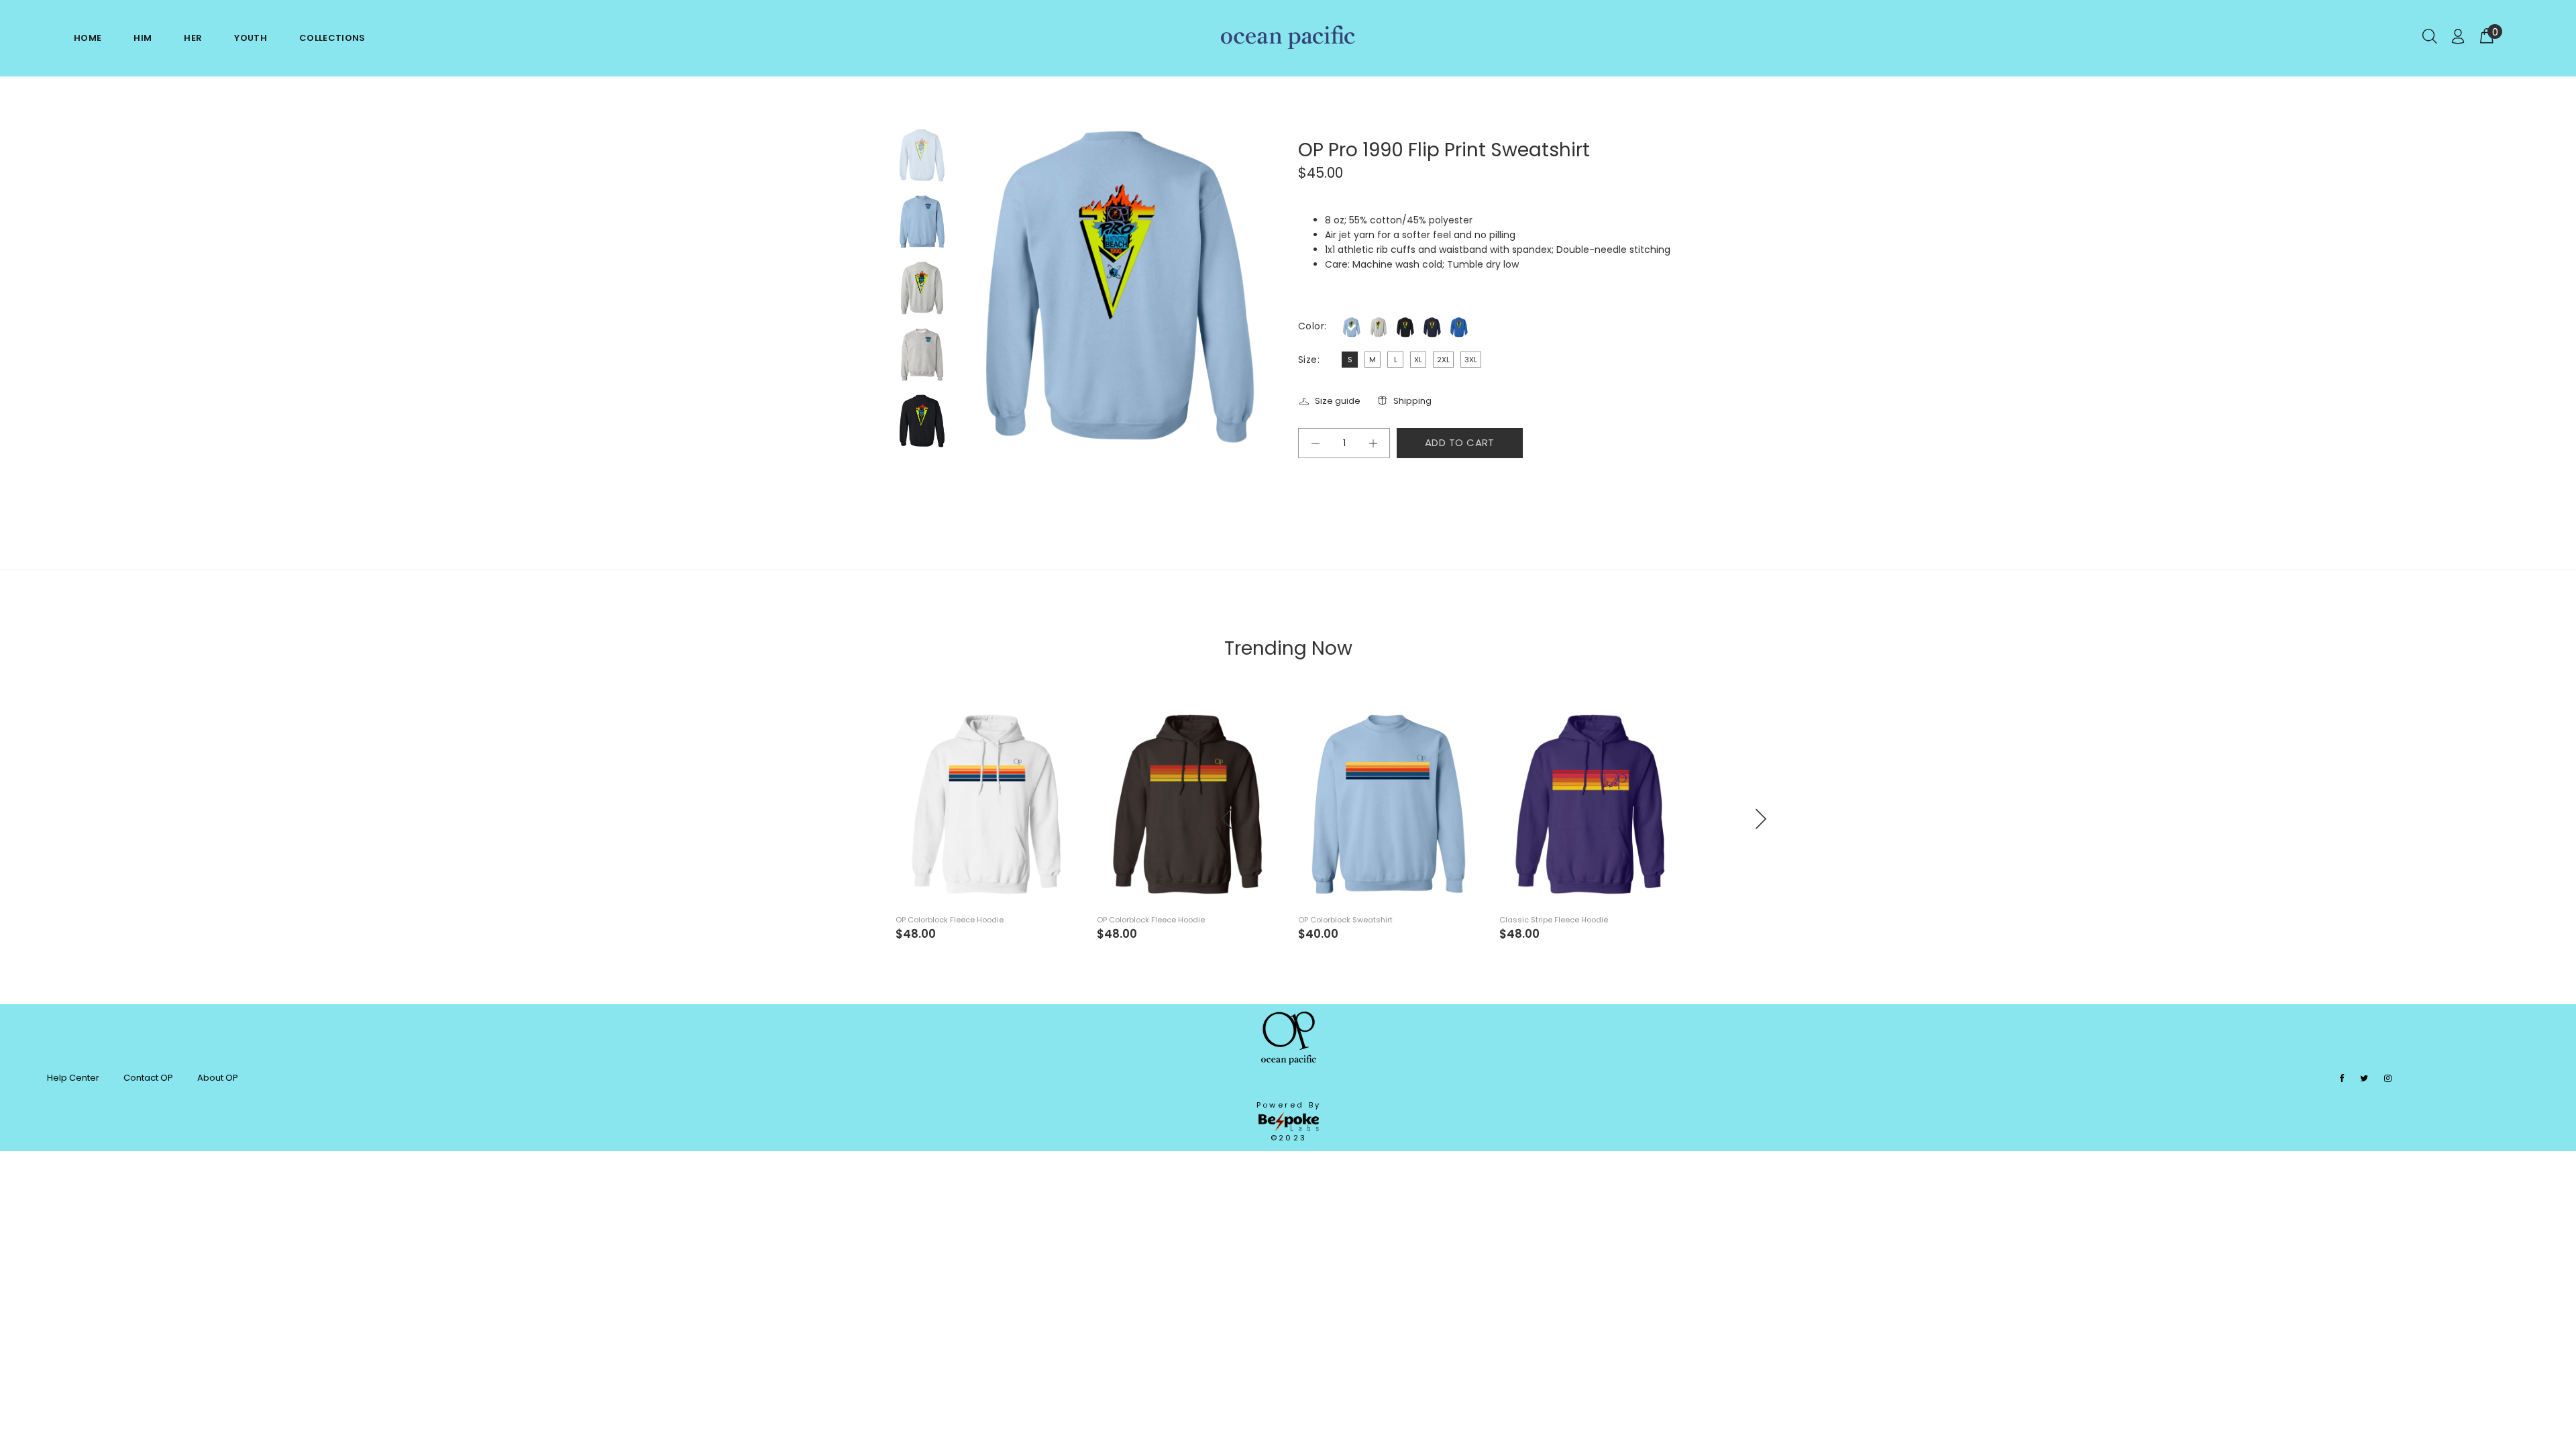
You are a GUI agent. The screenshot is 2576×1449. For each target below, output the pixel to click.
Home (88, 38)
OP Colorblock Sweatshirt (1345, 920)
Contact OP (148, 1078)
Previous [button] (908, 470)
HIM (143, 38)
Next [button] (936, 470)
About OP (218, 1078)
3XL (1471, 360)
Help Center (73, 1078)
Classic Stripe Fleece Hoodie (1554, 920)
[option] (922, 162)
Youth (251, 38)
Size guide (1338, 401)
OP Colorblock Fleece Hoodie (950, 920)
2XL (1443, 360)
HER (193, 38)
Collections (332, 38)
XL (1418, 360)
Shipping (1412, 401)
